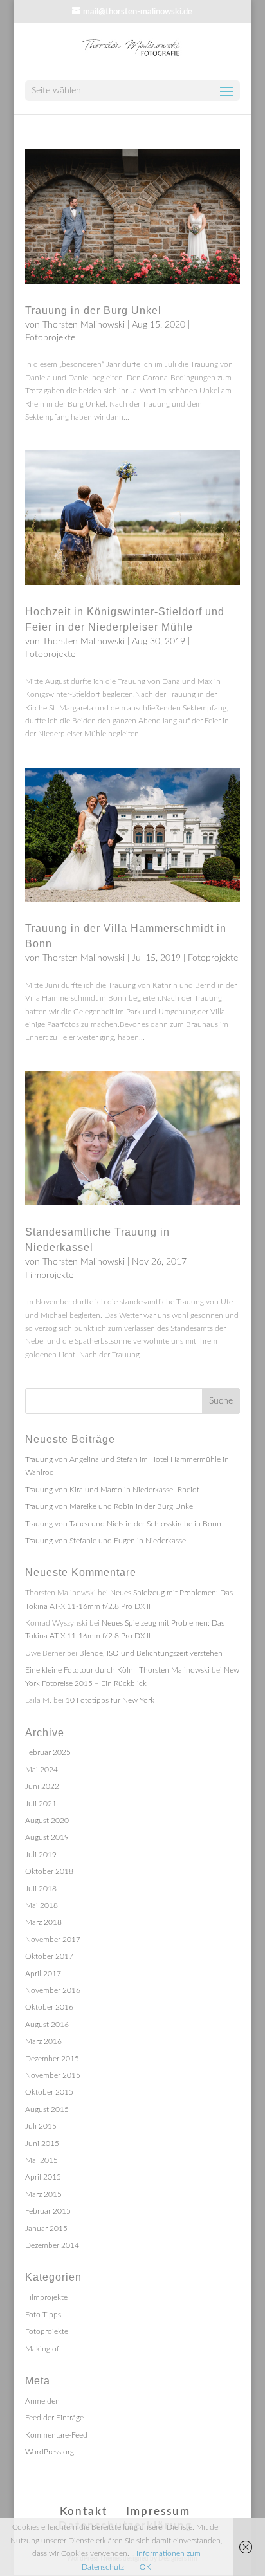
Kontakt (84, 2511)
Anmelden (42, 2401)
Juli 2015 (41, 2126)
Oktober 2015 (49, 2092)
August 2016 (47, 2025)
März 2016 (43, 2041)
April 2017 (43, 1974)
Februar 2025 (48, 1752)
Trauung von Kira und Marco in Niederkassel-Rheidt (112, 1490)
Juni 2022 (42, 1786)
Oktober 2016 (49, 2007)
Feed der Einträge (54, 2418)
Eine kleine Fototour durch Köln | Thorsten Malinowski (117, 1670)
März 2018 (43, 1922)
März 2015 (43, 2194)
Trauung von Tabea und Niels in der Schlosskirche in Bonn (123, 1524)
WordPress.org (50, 2452)
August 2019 (47, 1837)
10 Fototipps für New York (110, 1700)
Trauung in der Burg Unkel (93, 310)
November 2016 (53, 1990)
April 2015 (43, 2177)
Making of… (45, 2349)
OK (145, 2567)
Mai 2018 (41, 1905)
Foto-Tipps (43, 2315)
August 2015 (47, 2109)
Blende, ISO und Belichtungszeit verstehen (151, 1653)
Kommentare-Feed (56, 2435)
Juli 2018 (41, 1889)
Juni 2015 (42, 2144)
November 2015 (53, 2075)
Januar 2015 (46, 2229)
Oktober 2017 (49, 1956)
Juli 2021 (41, 1804)
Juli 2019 (41, 1855)
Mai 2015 (41, 2160)
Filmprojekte (49, 1275)
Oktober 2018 (49, 1871)
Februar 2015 (48, 2211)
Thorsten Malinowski (84, 325)
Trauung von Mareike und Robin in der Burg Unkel (110, 1506)
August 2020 (47, 1821)
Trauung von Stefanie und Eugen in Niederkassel (106, 1541)
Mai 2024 (41, 1770)
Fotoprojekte (50, 338)
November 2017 (53, 1940)
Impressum (158, 2511)
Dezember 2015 (52, 2059)
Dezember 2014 (52, 2245)
